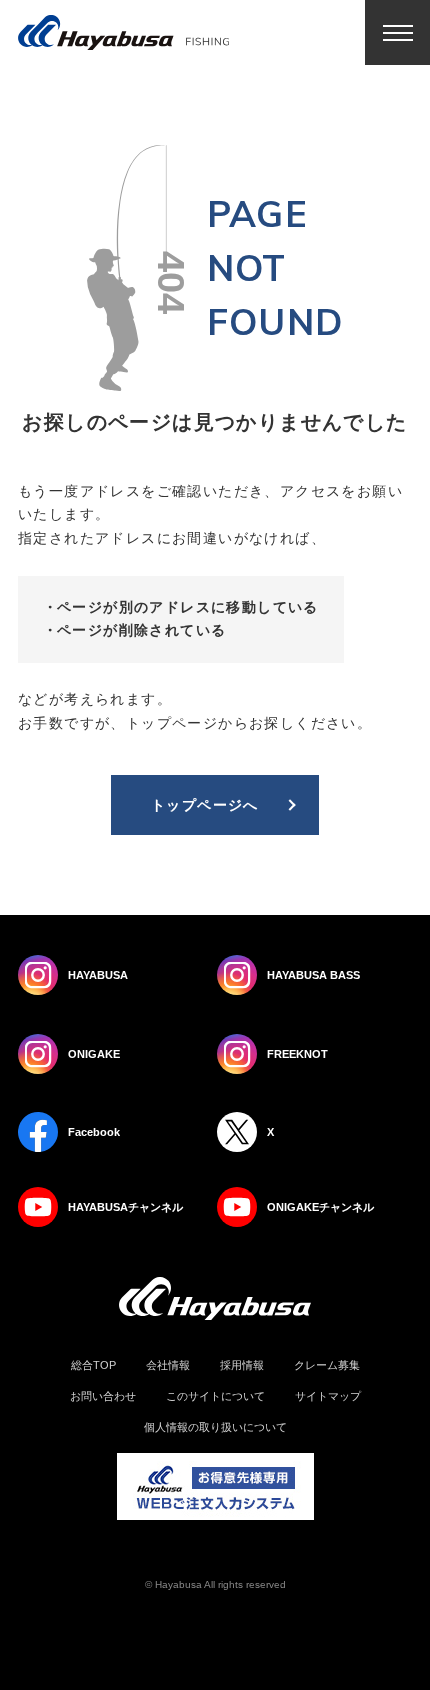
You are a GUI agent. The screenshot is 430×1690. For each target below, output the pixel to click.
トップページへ (205, 805)
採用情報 (242, 1365)
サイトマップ (328, 1396)
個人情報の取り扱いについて (215, 1427)
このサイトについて (215, 1396)
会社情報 (168, 1365)
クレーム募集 (327, 1365)
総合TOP (93, 1365)
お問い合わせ (103, 1396)
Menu (397, 32)
